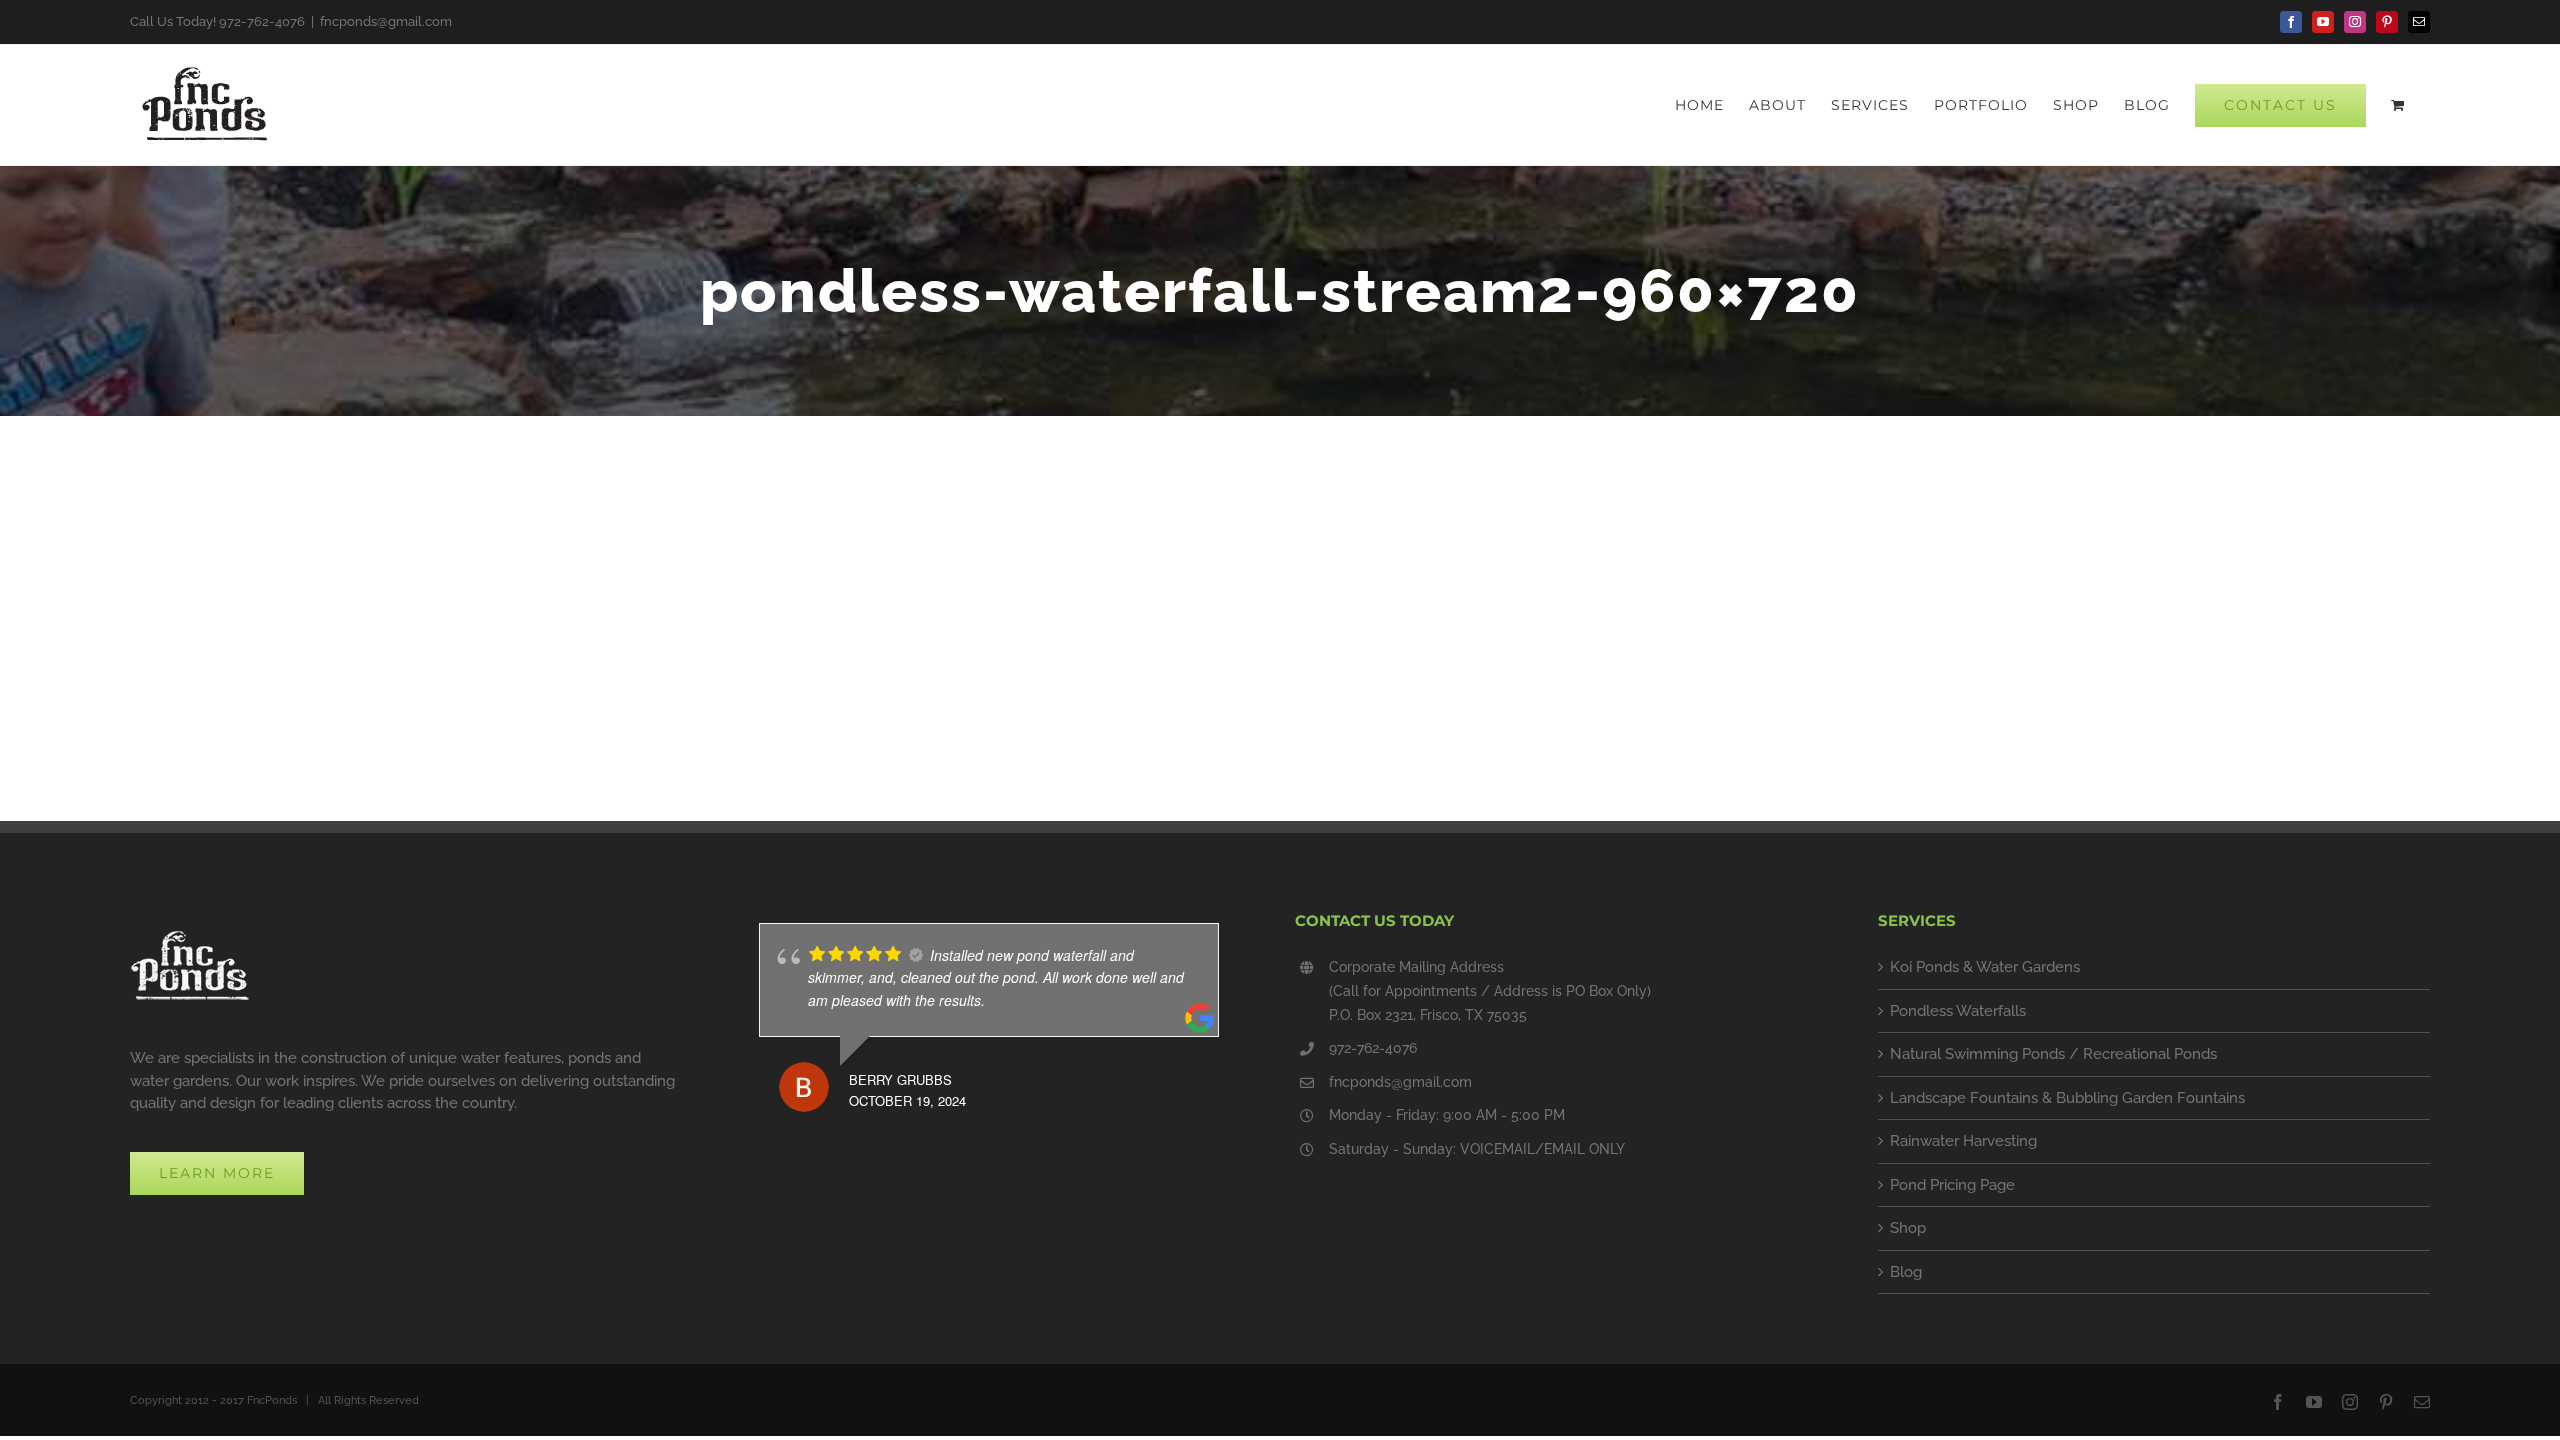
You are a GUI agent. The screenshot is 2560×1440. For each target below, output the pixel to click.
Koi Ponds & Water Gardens (1985, 967)
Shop (1908, 1228)
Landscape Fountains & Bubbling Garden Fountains (2067, 1098)
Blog (1906, 1272)
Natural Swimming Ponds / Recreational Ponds (2053, 1054)
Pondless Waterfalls (1958, 1011)
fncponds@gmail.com (386, 21)
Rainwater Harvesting (1963, 1141)
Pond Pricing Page (1952, 1185)
